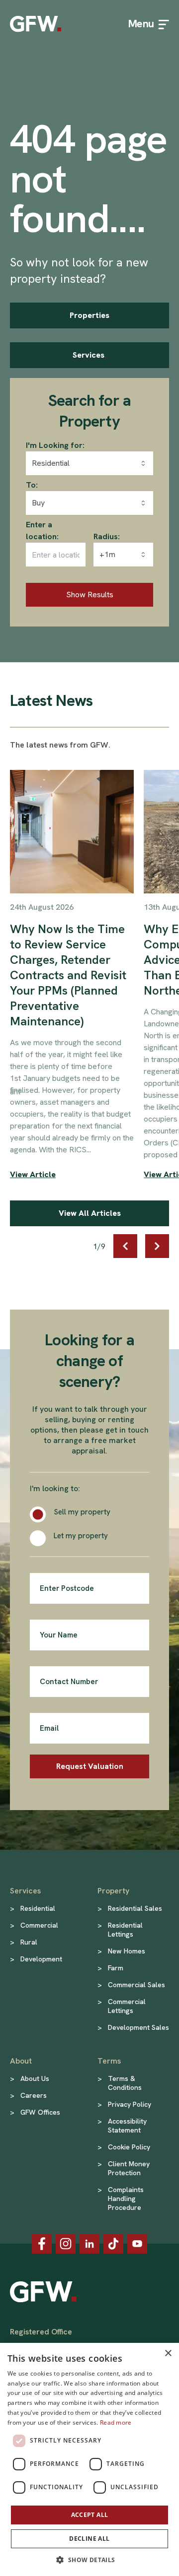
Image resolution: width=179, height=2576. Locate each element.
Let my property (81, 1536)
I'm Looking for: (55, 445)
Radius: (107, 536)
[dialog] (89, 2459)
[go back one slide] (125, 1246)
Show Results (90, 595)
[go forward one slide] (157, 1246)
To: (32, 485)
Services (89, 355)
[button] (89, 2560)
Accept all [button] (90, 2515)
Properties (89, 315)
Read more (116, 2422)
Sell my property (82, 1512)
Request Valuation (90, 1766)
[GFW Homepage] (36, 24)
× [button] (168, 2354)
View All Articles (90, 1213)
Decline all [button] (89, 2539)
